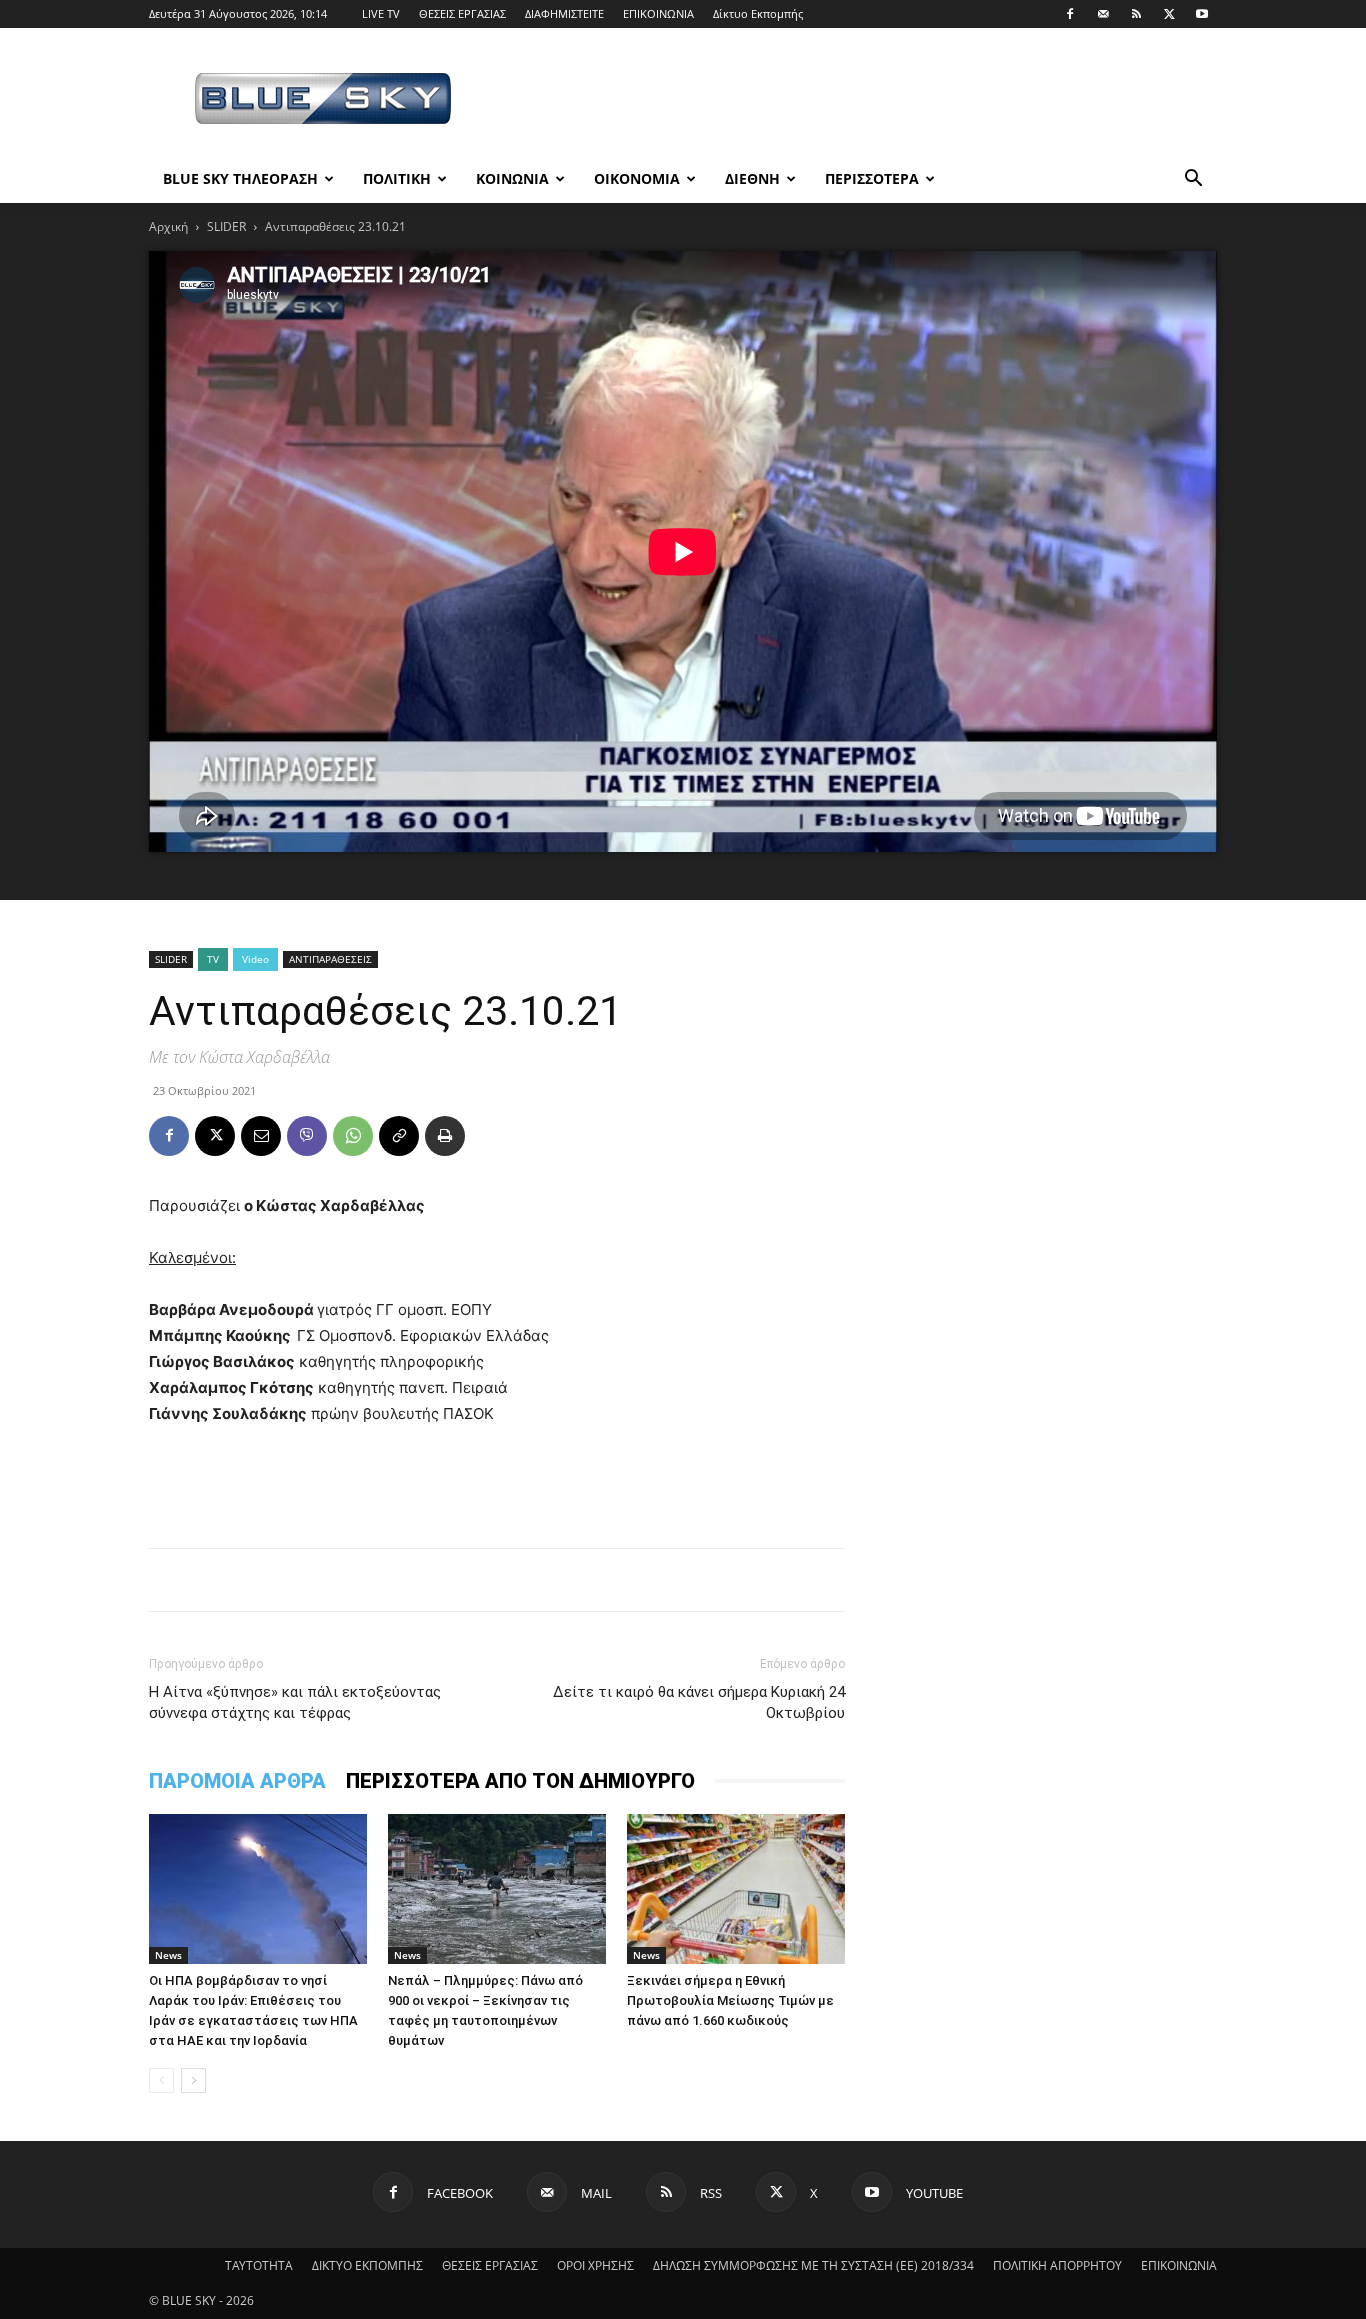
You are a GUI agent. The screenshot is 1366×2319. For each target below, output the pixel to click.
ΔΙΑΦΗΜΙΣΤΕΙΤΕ (564, 13)
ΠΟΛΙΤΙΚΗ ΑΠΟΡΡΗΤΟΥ (1057, 2265)
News (168, 1955)
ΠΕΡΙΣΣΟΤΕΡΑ (872, 178)
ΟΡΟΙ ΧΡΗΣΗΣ (595, 2265)
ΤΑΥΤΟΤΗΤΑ (259, 2265)
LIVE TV (381, 13)
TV (213, 959)
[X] (1169, 14)
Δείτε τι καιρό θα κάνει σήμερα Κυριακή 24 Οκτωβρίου (699, 1702)
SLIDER (226, 226)
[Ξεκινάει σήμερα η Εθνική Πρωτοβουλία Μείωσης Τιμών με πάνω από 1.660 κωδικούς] (736, 1889)
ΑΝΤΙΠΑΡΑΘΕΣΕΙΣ (330, 959)
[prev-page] (161, 2080)
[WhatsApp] (353, 1136)
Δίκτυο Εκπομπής (758, 13)
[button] (1193, 180)
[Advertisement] (853, 101)
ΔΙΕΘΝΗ (752, 178)
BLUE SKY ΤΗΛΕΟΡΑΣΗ (240, 178)
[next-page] (193, 2080)
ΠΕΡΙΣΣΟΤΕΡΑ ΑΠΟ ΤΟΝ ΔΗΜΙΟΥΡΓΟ (520, 1781)
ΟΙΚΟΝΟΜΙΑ (637, 178)
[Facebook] (1070, 14)
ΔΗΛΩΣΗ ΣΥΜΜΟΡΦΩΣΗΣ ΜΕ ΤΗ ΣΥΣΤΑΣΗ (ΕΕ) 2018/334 (813, 2265)
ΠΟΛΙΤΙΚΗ (397, 178)
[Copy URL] (399, 1136)
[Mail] (1103, 14)
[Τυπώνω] (445, 1136)
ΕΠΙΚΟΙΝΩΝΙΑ (658, 13)
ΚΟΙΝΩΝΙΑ (512, 178)
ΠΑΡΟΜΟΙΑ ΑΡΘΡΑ (237, 1781)
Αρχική (168, 226)
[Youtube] (1202, 14)
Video (255, 959)
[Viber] (307, 1136)
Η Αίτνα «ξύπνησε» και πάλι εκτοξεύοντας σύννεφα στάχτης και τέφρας (295, 1702)
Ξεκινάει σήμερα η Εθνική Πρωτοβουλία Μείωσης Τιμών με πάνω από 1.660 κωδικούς (730, 2000)
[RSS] (1136, 14)
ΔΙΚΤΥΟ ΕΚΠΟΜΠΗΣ (367, 2265)
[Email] (261, 1136)
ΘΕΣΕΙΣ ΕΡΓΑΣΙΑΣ (462, 13)
